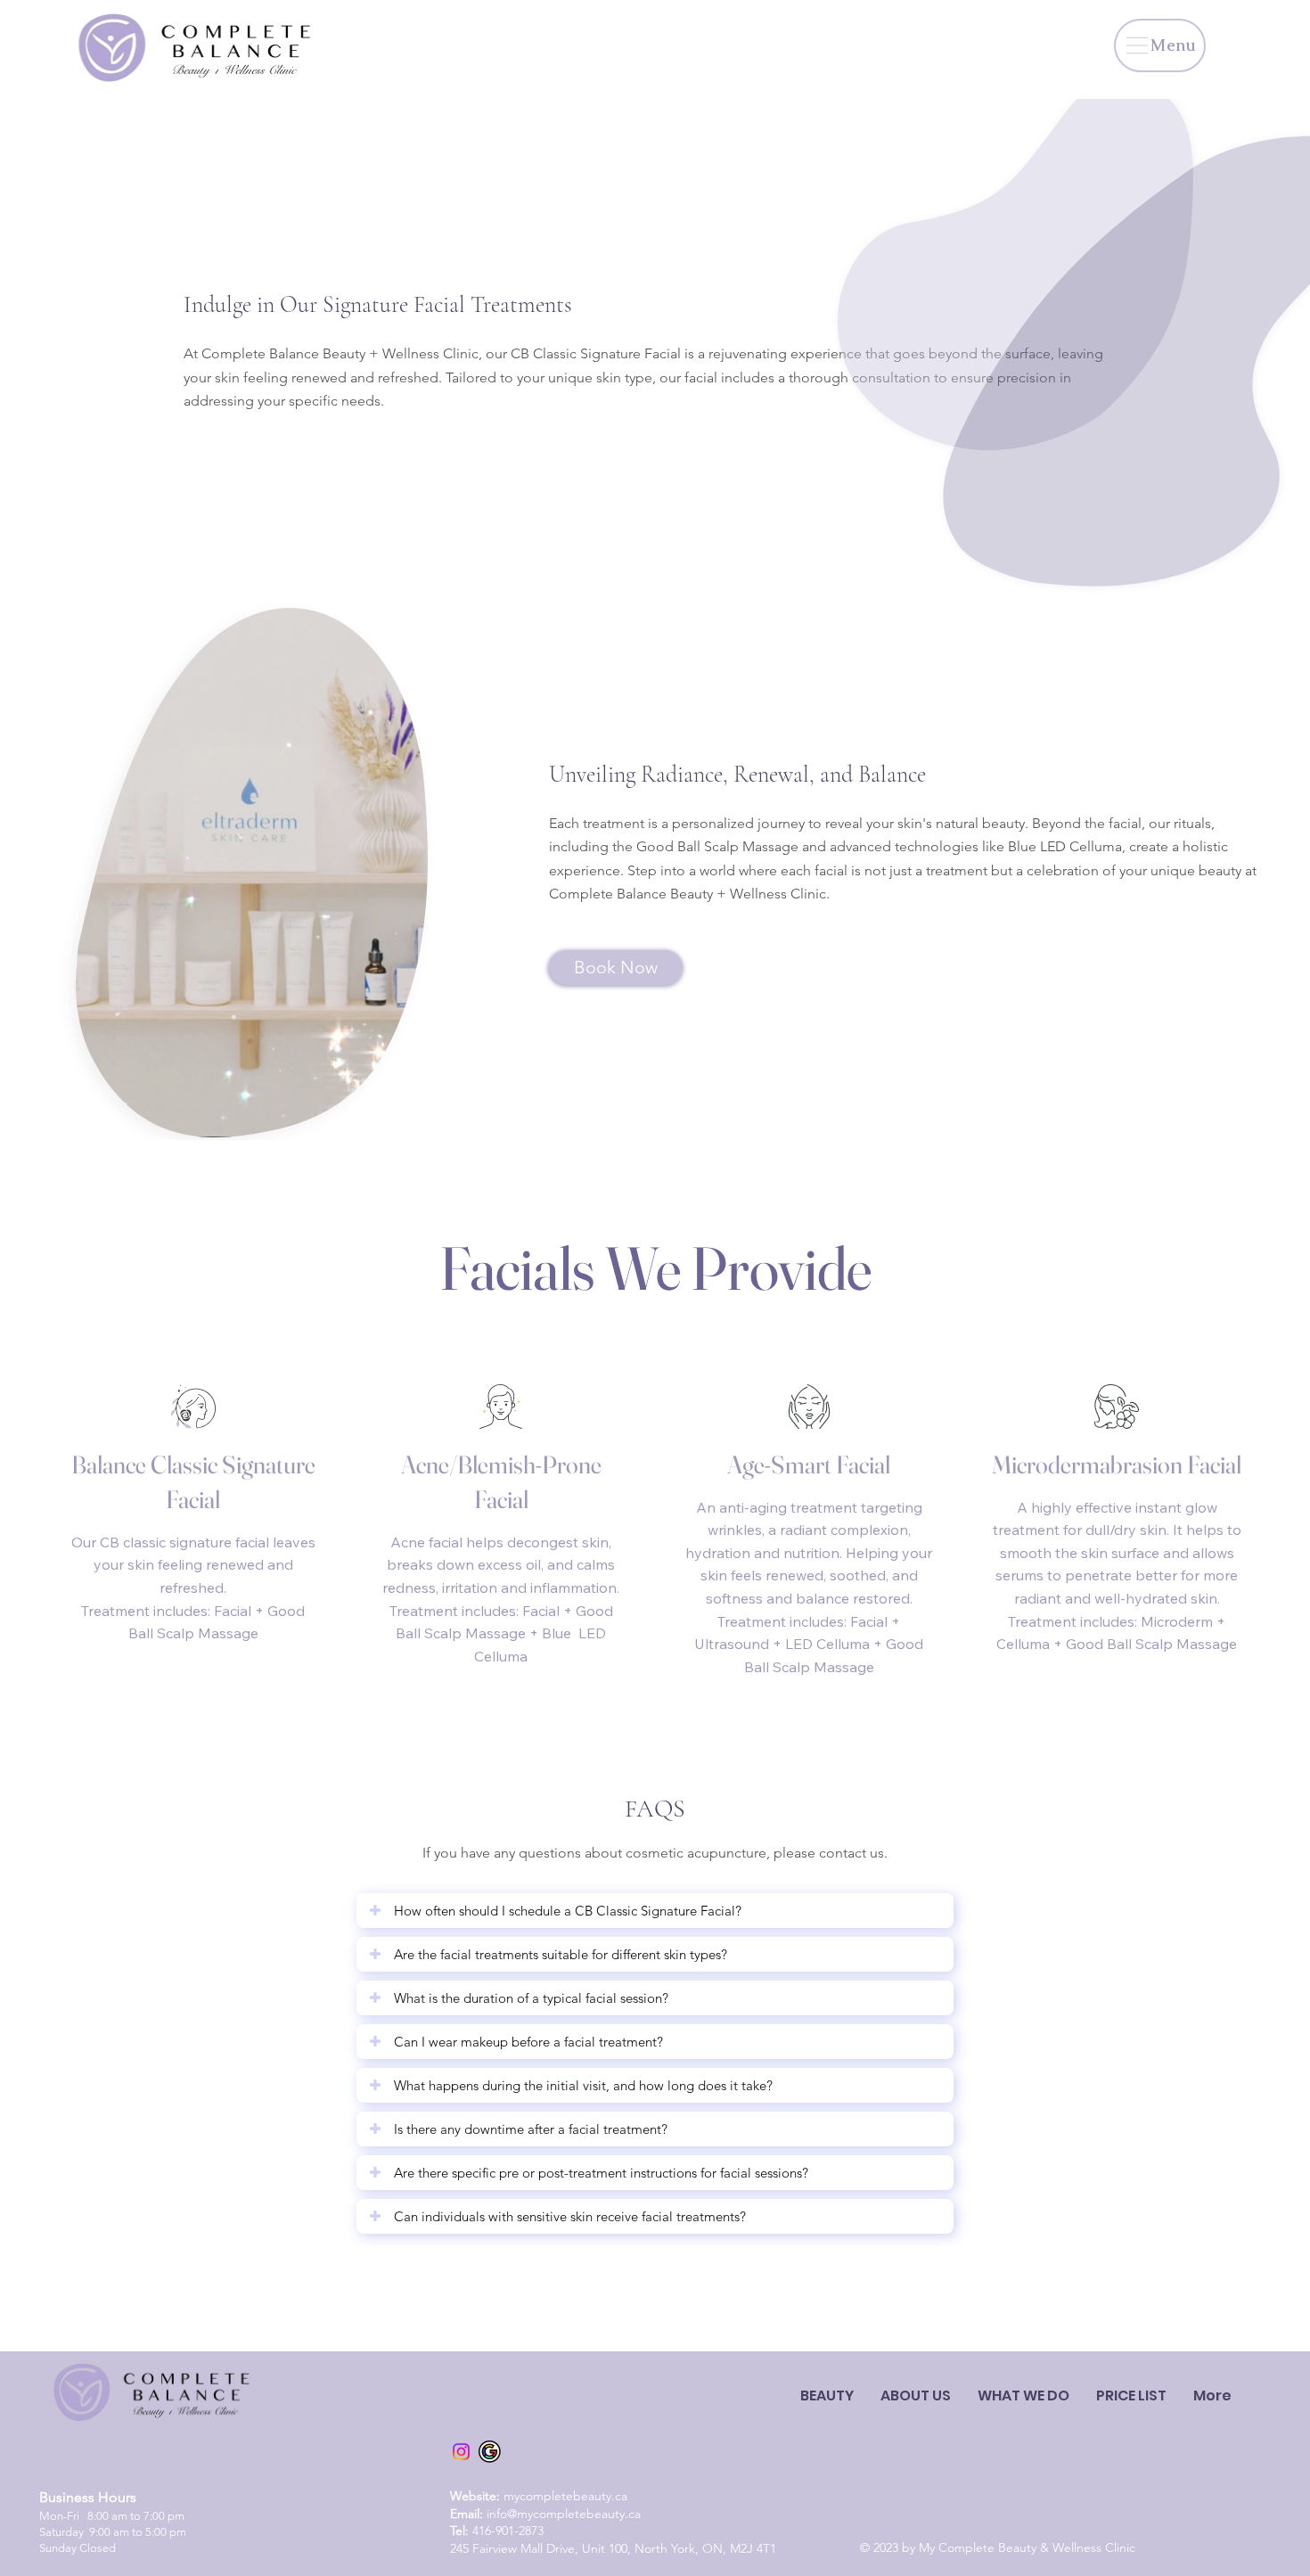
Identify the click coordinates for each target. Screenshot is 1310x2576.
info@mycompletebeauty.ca (564, 2514)
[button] (1131, 2396)
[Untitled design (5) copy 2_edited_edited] (490, 2452)
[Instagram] (461, 2452)
